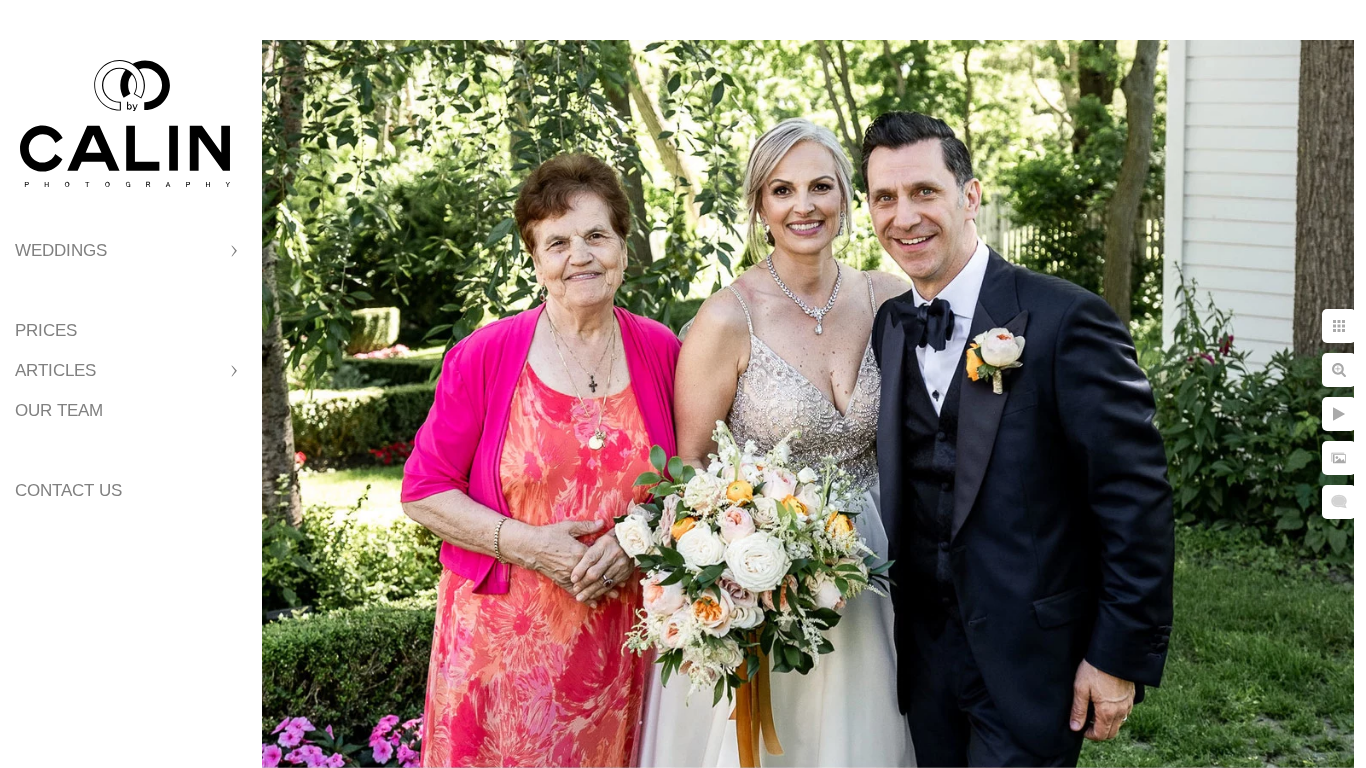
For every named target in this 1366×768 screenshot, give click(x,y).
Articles (55, 370)
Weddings (61, 250)
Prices (46, 330)
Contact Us (68, 490)
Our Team (59, 410)
